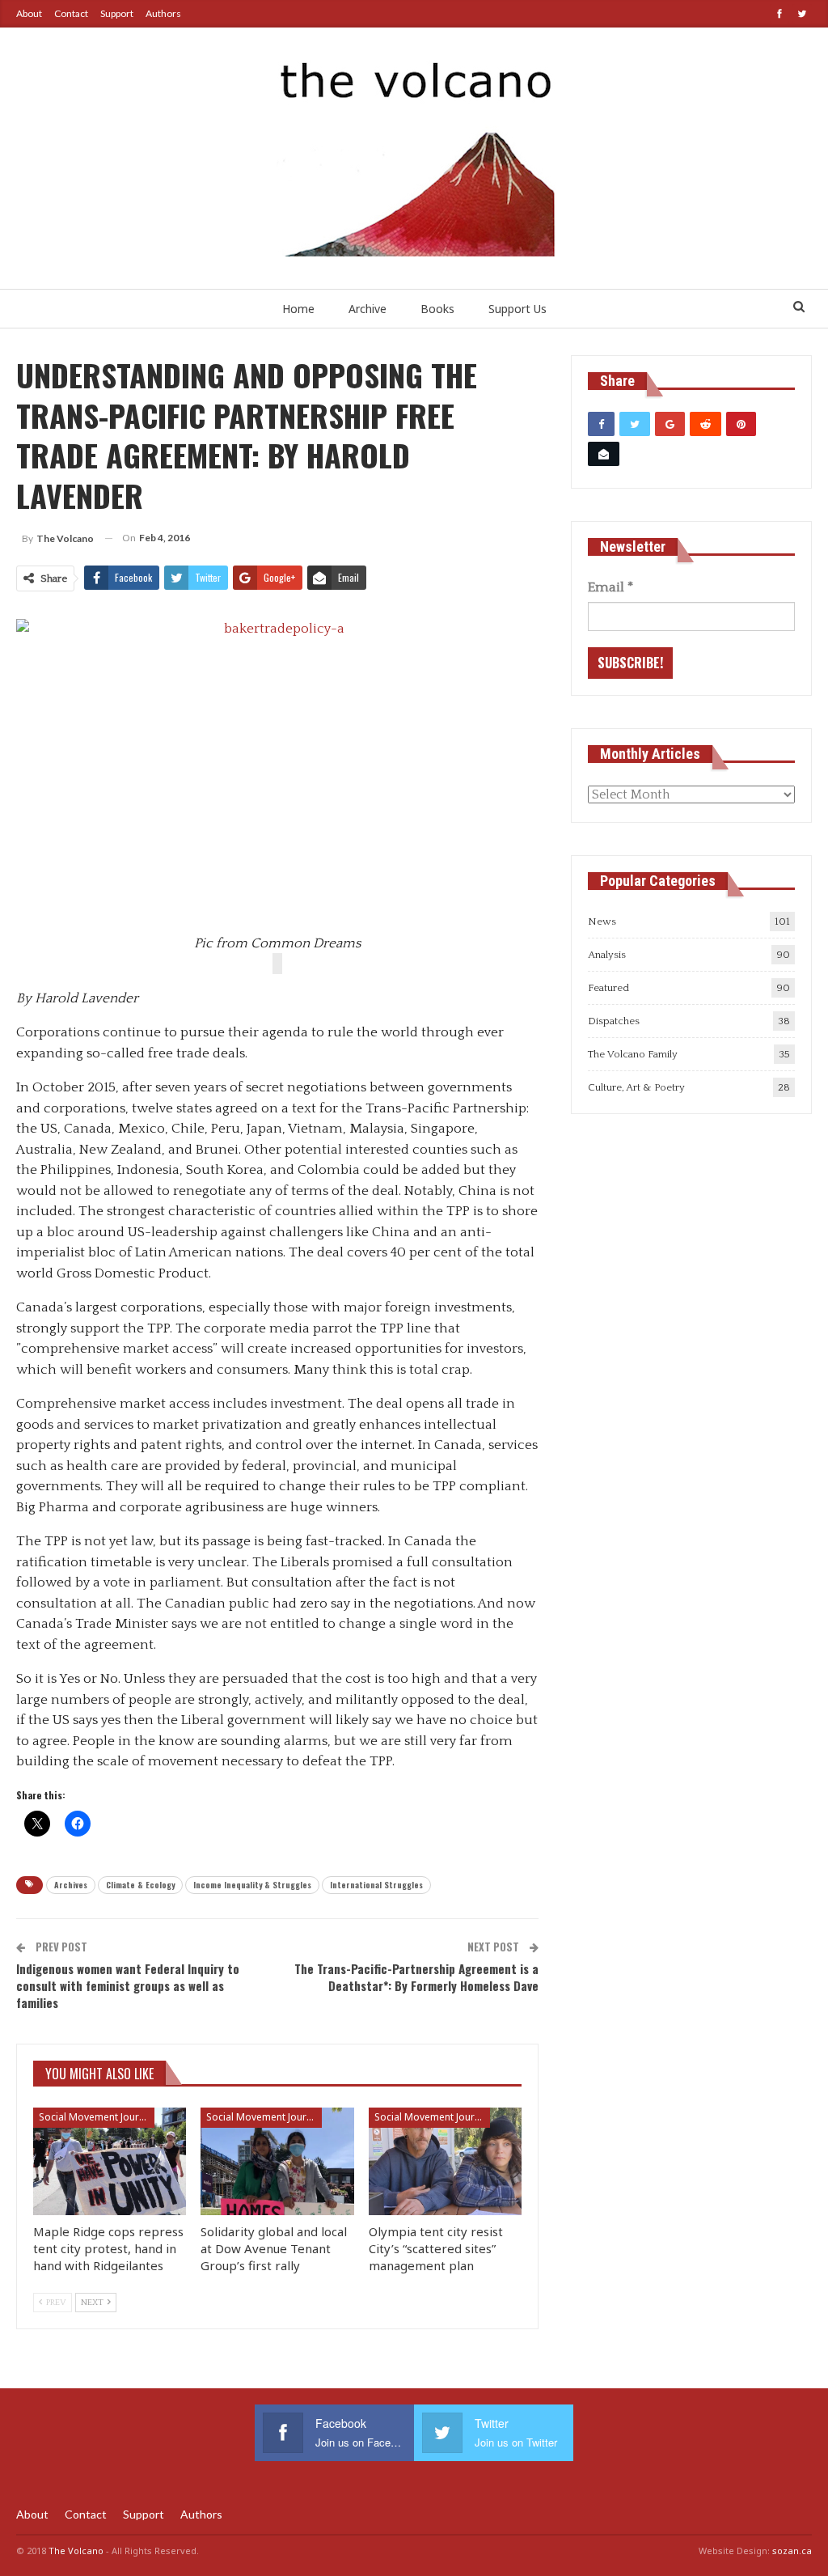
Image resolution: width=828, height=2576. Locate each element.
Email (610, 587)
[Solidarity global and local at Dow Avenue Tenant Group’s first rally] (277, 2161)
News (602, 922)
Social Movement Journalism (97, 2117)
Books (437, 309)
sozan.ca (792, 2551)
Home (298, 309)
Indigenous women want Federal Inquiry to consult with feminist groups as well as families (128, 1985)
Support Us (517, 309)
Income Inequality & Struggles (252, 1885)
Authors (163, 13)
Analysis (607, 955)
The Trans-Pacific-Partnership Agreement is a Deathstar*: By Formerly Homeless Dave (416, 1977)
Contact (71, 13)
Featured (608, 988)
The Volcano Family (633, 1054)
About (29, 13)
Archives (71, 1885)
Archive (368, 309)
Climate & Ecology (140, 1885)
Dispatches (614, 1021)
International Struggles (376, 1885)
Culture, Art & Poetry (636, 1087)
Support (117, 13)
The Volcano (76, 2551)
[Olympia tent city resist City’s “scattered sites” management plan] (445, 2161)
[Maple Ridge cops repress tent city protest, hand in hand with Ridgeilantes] (110, 2161)
